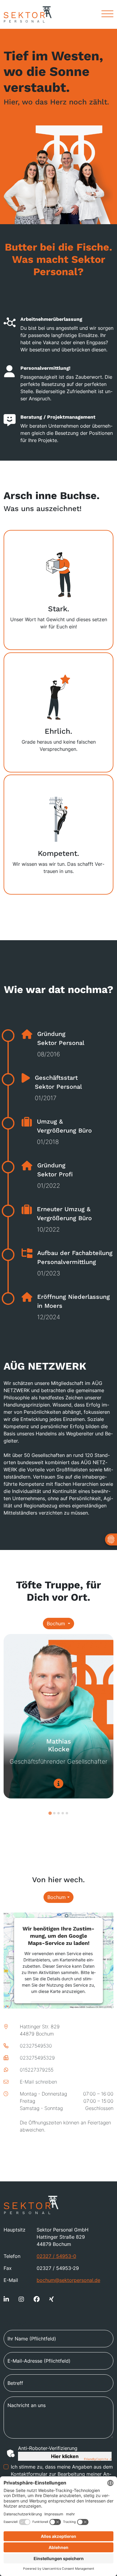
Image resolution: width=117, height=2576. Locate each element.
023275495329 (37, 2058)
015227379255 (37, 2070)
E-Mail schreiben (38, 2082)
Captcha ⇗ (98, 2459)
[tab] (50, 1813)
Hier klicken (65, 2456)
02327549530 (36, 2046)
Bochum (57, 1624)
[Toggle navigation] (105, 14)
